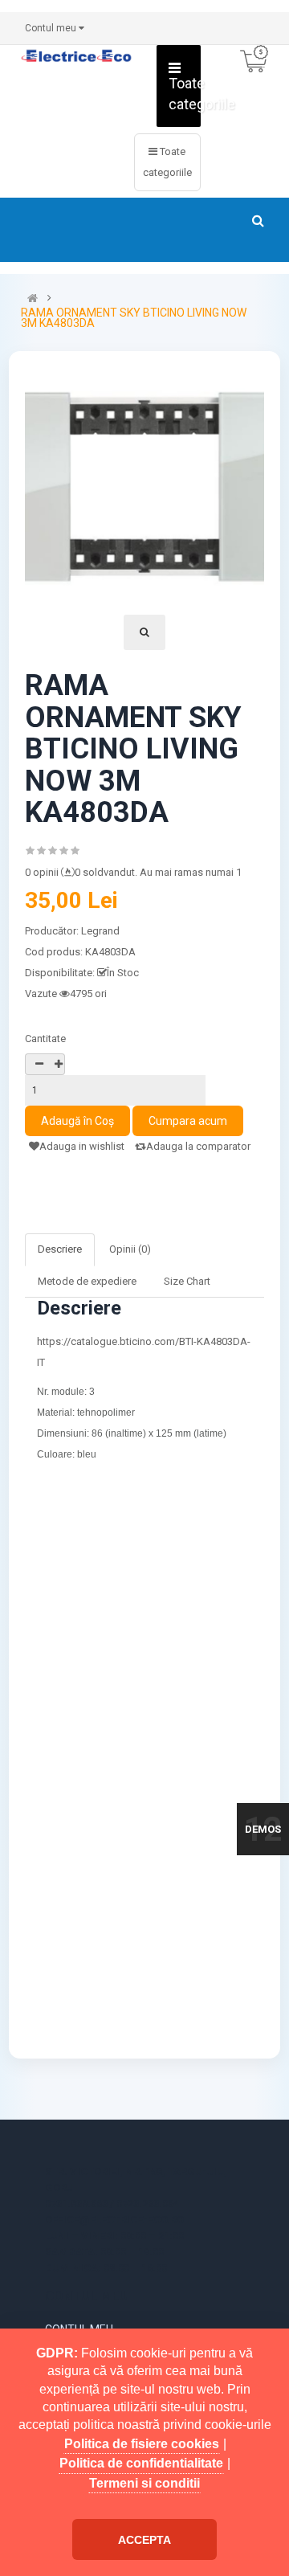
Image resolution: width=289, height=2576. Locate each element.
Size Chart (187, 1281)
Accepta (144, 2540)
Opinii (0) (130, 1249)
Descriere (60, 1249)
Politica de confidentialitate (141, 2463)
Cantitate (45, 1039)
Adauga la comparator (198, 1146)
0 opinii (42, 872)
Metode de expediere (87, 1281)
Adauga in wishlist (82, 1146)
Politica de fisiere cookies (142, 2444)
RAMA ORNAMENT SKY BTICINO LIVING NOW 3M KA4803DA (134, 318)
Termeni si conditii (144, 2483)
